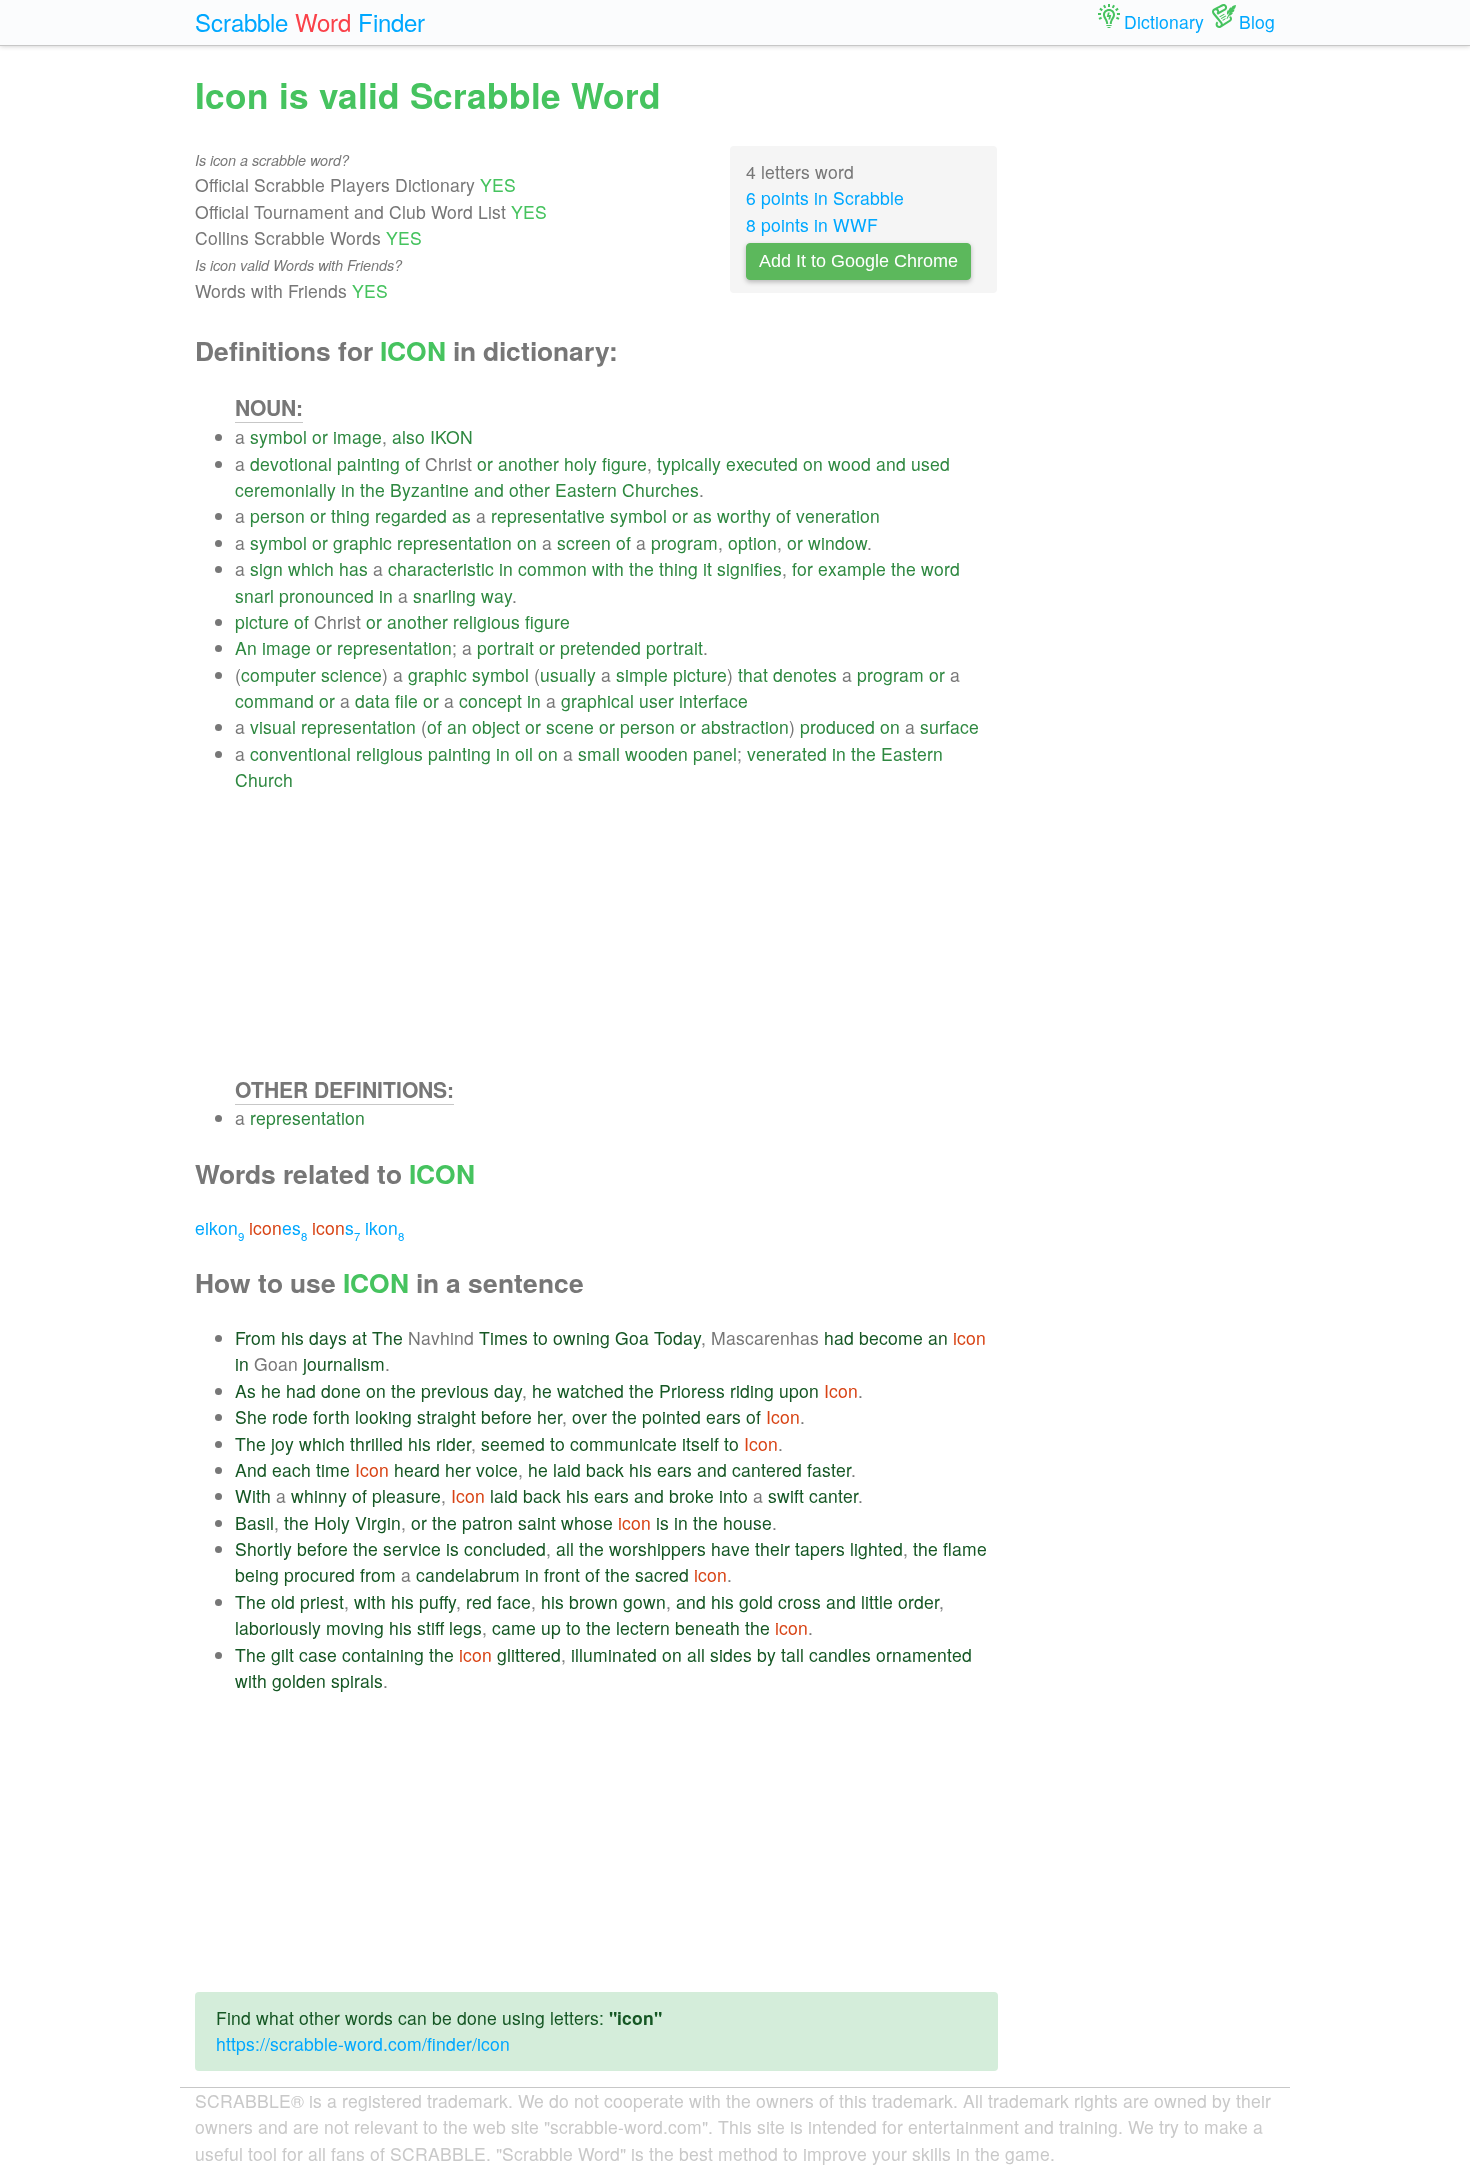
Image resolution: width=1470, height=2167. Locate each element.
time (333, 1469)
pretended (600, 647)
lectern (643, 1627)
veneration (838, 515)
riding (752, 1390)
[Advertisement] (616, 934)
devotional (291, 463)
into (733, 1495)
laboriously (278, 1627)
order (918, 1601)
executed (762, 463)
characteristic (441, 568)
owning (581, 1337)
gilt (282, 1654)
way (496, 595)
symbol (278, 436)
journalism (344, 1363)
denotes (805, 674)
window (837, 542)
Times (503, 1337)
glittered (529, 1654)
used (930, 463)
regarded (411, 515)
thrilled (376, 1443)
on (813, 463)
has (353, 568)
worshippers (657, 1548)
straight (446, 1416)
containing (383, 1654)
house (747, 1522)
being (257, 1574)
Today (677, 1337)
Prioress (692, 1390)
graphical (597, 700)
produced (837, 726)
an (457, 726)
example (852, 568)
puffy (437, 1601)
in (348, 489)
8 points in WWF (812, 224)
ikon (384, 1227)
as (461, 515)
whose (587, 1522)
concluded (505, 1548)
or (320, 436)
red (479, 1601)
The (387, 1337)
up (551, 1627)
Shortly (263, 1548)
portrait (505, 647)
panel (715, 753)
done (341, 1390)
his (292, 1337)
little (877, 1601)
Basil (254, 1522)
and (891, 463)
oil (524, 753)
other (529, 489)
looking (383, 1416)
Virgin (378, 1522)
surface (949, 726)
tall (792, 1654)
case (318, 1654)
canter (833, 1495)
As (245, 1390)
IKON (451, 436)
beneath (707, 1627)
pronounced (326, 595)
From (255, 1337)
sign (266, 568)
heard (417, 1469)
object (496, 726)
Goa (632, 1337)
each (291, 1469)
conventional (300, 753)
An (246, 647)
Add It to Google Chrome (858, 261)
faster (829, 1469)
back (605, 1469)
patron (487, 1522)
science (351, 674)
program (684, 542)
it (707, 568)
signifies (749, 568)
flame (965, 1548)
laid (567, 1469)
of (412, 463)
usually (568, 674)
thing (350, 515)
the (372, 489)
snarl (254, 595)
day (508, 1390)
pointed (671, 1416)
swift (786, 1495)
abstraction (745, 726)
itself (700, 1443)
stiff (430, 1627)
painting (368, 463)
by (766, 1654)
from (378, 1574)
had (839, 1337)
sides (731, 1654)
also (408, 436)
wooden (656, 753)
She (251, 1416)
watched (590, 1390)
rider (453, 1443)
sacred (662, 1574)
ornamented (924, 1654)
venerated (787, 753)
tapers (820, 1548)
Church (264, 779)
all (565, 1548)
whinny (319, 1495)
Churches (660, 489)
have (730, 1548)
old (283, 1601)
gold (756, 1601)
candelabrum (468, 1574)
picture (262, 621)
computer (278, 674)
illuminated (614, 1654)
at (359, 1337)
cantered (767, 1469)
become (891, 1337)
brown (593, 1601)
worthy (744, 515)
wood (849, 463)
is (662, 1522)
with (608, 568)
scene (570, 726)
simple (642, 674)
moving (355, 1627)
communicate (623, 1443)
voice (497, 1469)
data (372, 700)
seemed (513, 1443)
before (506, 1416)
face (514, 1601)
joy (282, 1443)
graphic (362, 542)
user (656, 700)
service (412, 1548)
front (562, 1574)
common (552, 568)
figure (624, 463)
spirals (357, 1680)
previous (455, 1390)
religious (486, 621)
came (514, 1627)
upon (799, 1390)
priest (322, 1601)
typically (689, 463)
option (752, 542)
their (772, 1548)
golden (299, 1680)
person (277, 515)
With (253, 1495)
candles (840, 1654)
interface (713, 700)
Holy (332, 1522)
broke (691, 1495)
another (528, 463)
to (540, 1337)
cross (799, 1601)
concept (490, 700)
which (311, 568)
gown (644, 1601)
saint (537, 1522)
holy (580, 463)
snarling (444, 595)
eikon (219, 1227)
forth (331, 1416)
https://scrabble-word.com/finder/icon (363, 2043)
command (274, 700)
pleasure (406, 1495)
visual (273, 726)
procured (319, 1574)
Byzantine (429, 489)
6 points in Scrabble (825, 197)
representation (454, 542)
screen (584, 542)
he (271, 1390)
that (753, 674)
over (589, 1416)
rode (290, 1416)
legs (465, 1627)
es (278, 1227)
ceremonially (285, 489)
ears (723, 1416)
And (251, 1469)
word (940, 568)
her (549, 1416)
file (406, 700)
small (599, 753)
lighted (876, 1548)
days (328, 1337)
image (357, 436)
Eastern (586, 489)
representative (548, 515)
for (802, 568)
